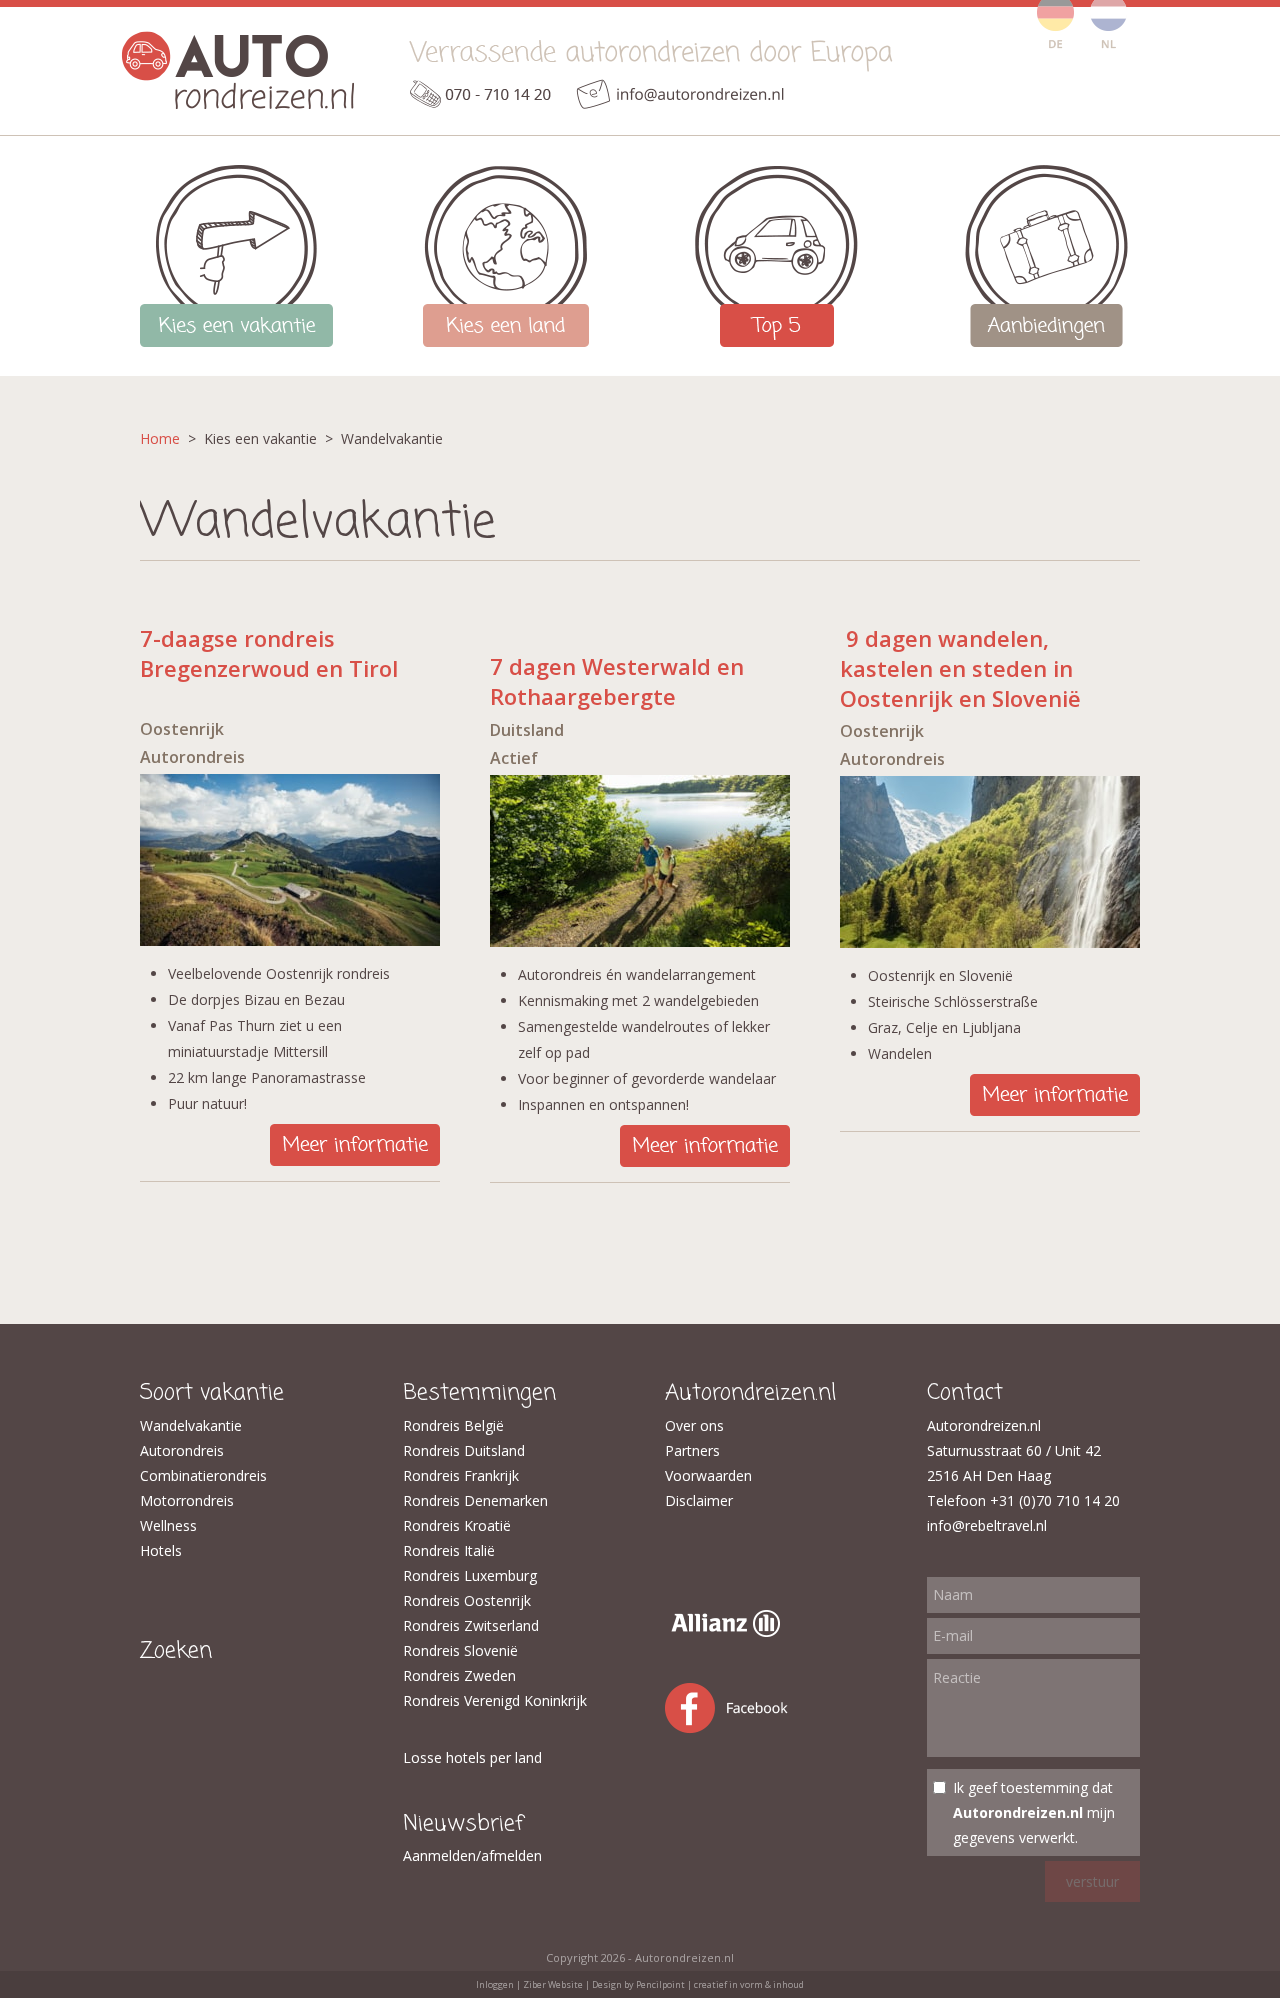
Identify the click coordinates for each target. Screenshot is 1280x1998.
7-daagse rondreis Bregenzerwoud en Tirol (269, 653)
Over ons (694, 1425)
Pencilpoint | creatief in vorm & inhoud (720, 1984)
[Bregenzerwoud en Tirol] (290, 940)
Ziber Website (553, 1984)
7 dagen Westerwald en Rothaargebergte (617, 681)
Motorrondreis (187, 1500)
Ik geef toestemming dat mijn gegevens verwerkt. (1034, 1812)
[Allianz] (723, 1631)
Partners (692, 1450)
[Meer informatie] (355, 1160)
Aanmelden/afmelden (472, 1855)
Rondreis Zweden (459, 1675)
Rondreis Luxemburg (470, 1575)
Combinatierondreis (203, 1475)
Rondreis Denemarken (475, 1500)
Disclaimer (699, 1500)
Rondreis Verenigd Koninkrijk (495, 1700)
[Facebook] (746, 1732)
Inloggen (495, 1984)
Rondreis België (453, 1425)
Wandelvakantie (191, 1425)
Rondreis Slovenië (460, 1650)
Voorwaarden (708, 1475)
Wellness (168, 1525)
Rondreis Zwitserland (471, 1625)
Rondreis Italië (449, 1550)
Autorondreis (182, 1450)
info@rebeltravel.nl (987, 1525)
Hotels (161, 1550)
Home (160, 438)
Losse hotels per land (472, 1757)
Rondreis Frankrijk (461, 1475)
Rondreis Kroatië (457, 1525)
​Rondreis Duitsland (464, 1450)
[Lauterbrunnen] (990, 942)
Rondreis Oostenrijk (467, 1600)
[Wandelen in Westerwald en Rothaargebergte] (640, 941)
